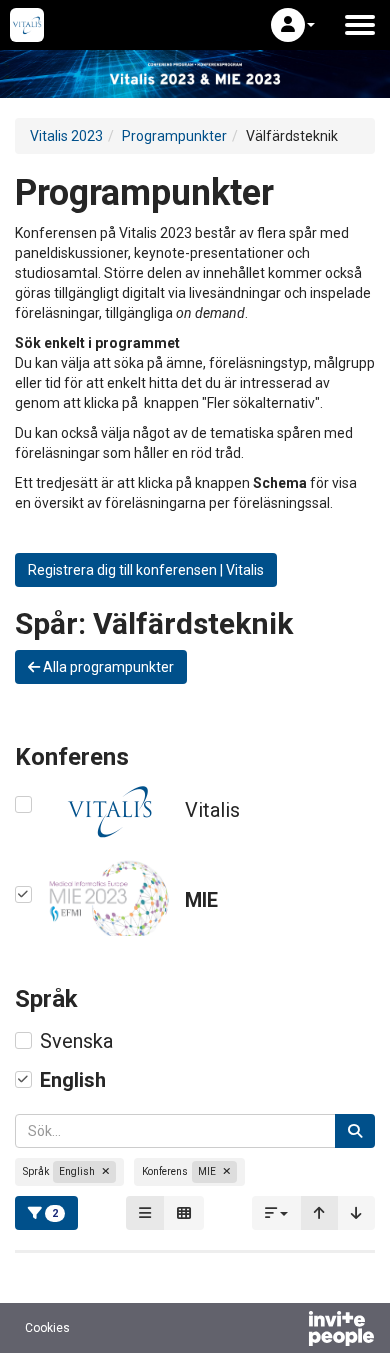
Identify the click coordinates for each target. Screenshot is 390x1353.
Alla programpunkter (107, 667)
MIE (201, 900)
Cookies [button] (47, 1328)
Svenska (76, 1041)
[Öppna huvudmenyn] (360, 25)
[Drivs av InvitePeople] (289, 1331)
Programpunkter (174, 136)
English (73, 1080)
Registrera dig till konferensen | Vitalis (146, 570)
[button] (293, 25)
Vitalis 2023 (66, 136)
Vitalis (212, 810)
